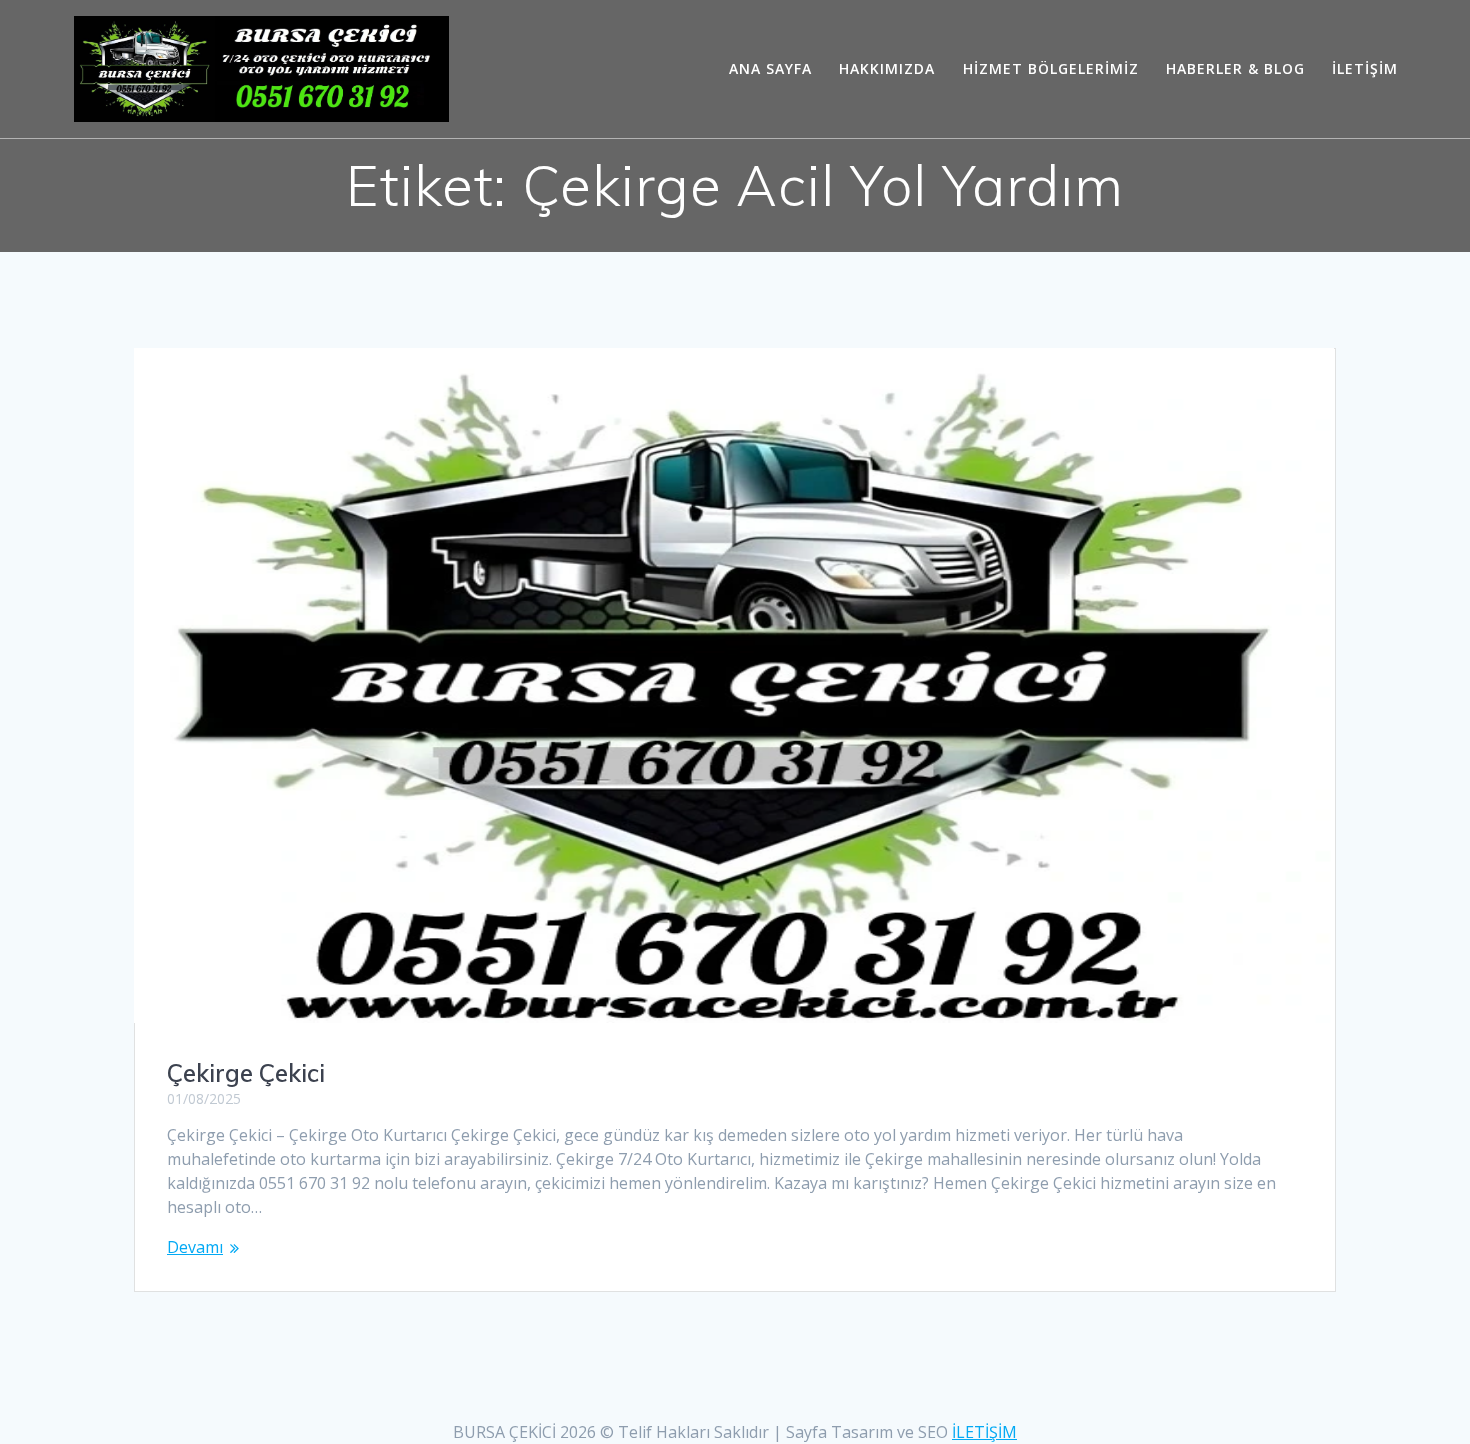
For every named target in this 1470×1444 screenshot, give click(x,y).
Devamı (195, 1247)
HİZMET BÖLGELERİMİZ (1051, 68)
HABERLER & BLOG (1235, 68)
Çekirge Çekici (246, 1073)
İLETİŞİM (1365, 68)
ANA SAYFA (770, 68)
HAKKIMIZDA (887, 68)
